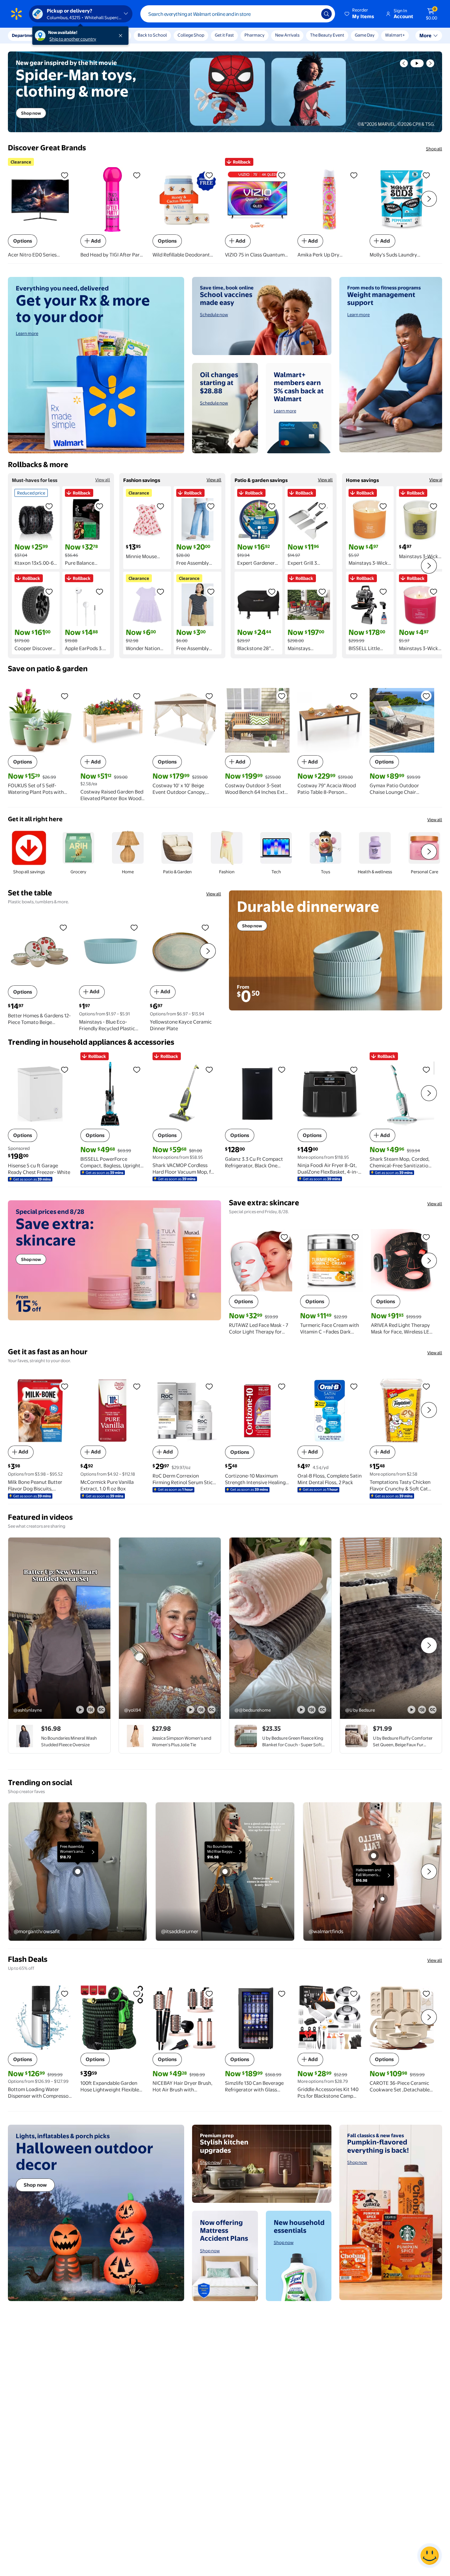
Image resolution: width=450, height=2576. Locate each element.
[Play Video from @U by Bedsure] (391, 1628)
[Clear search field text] (311, 14)
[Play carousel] (417, 63)
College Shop (191, 35)
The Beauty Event (327, 35)
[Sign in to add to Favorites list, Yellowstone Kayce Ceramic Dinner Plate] (205, 927)
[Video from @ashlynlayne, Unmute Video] (91, 1710)
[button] (360, 14)
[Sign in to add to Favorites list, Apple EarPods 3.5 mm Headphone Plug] (99, 591)
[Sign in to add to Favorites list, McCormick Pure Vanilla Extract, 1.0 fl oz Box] (137, 1386)
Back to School (152, 35)
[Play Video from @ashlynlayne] (59, 1628)
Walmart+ (395, 35)
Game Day (365, 35)
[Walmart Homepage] (16, 14)
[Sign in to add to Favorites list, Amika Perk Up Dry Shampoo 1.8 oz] (354, 175)
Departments (25, 35)
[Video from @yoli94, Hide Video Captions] (211, 1710)
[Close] (122, 36)
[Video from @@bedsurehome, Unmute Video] (312, 1710)
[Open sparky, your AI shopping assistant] (430, 2556)
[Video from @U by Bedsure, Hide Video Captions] (433, 1710)
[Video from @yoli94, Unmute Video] (201, 1710)
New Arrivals (287, 35)
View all (103, 480)
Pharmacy (254, 35)
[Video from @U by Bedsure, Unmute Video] (422, 1710)
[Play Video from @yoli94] (170, 1628)
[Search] (326, 14)
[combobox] (238, 14)
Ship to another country (73, 39)
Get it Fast (224, 35)
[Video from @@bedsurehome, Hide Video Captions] (322, 1710)
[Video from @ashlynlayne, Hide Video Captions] (101, 1710)
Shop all (434, 149)
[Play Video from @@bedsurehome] (280, 1628)
